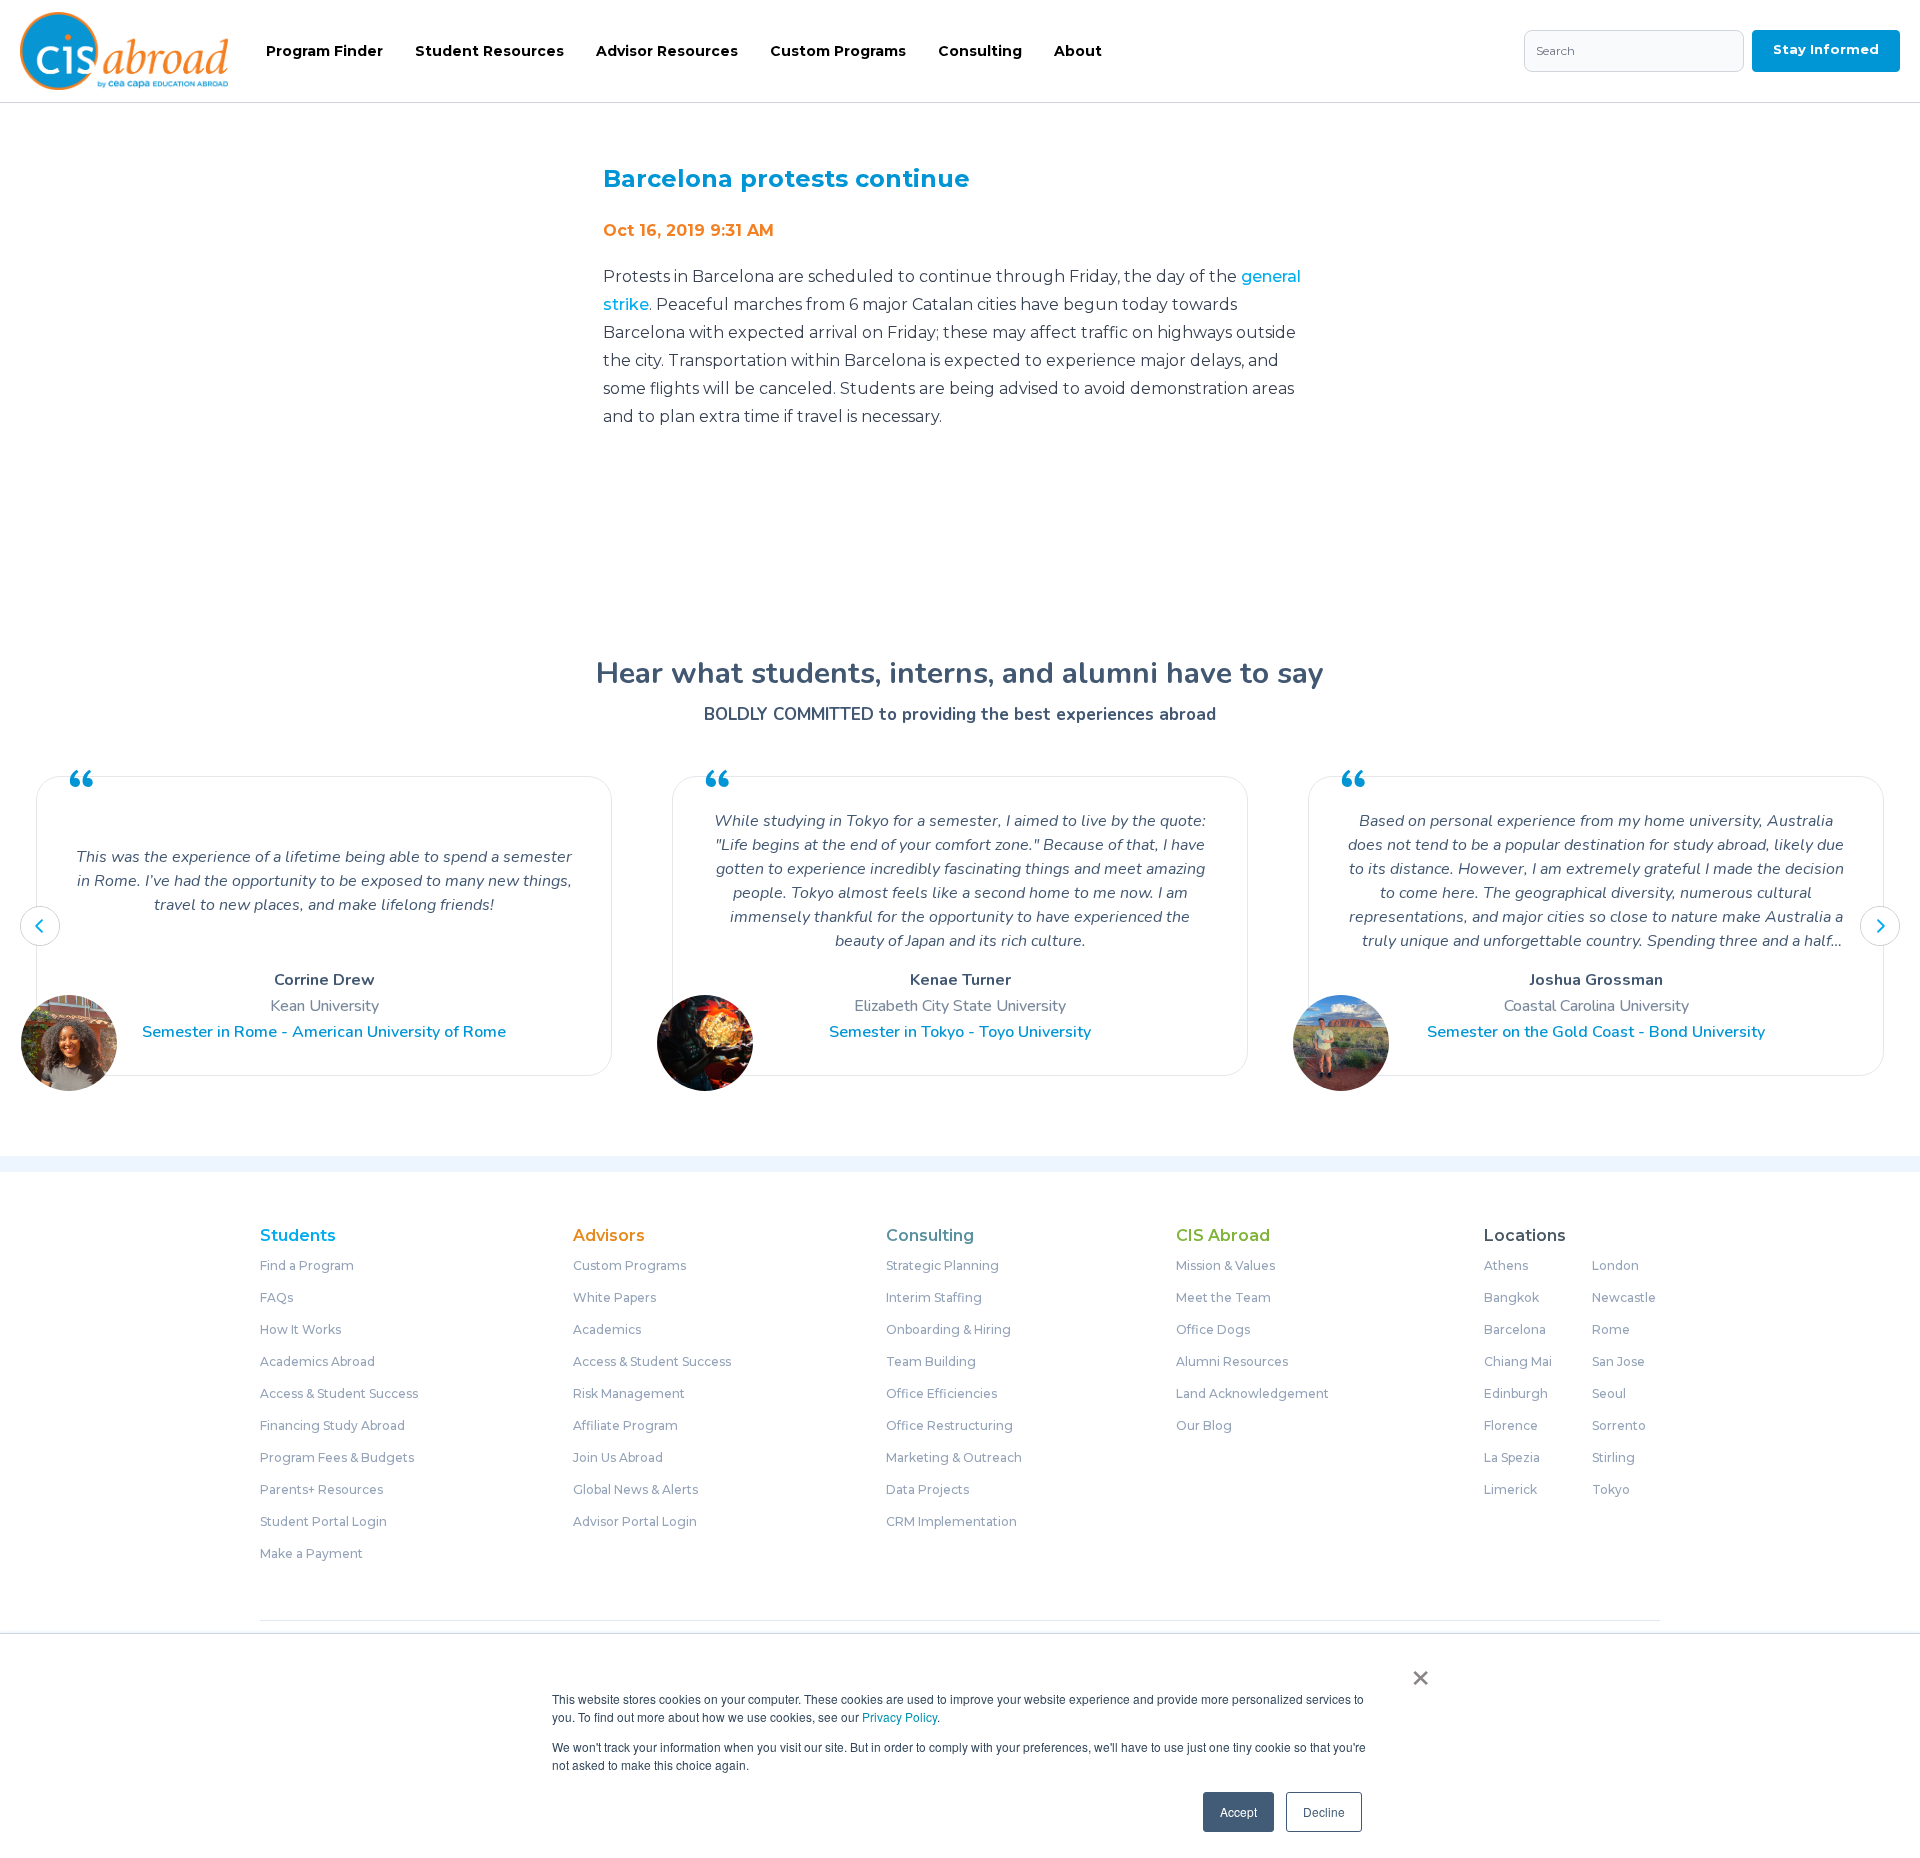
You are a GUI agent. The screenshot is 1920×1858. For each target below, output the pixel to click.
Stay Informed (1826, 49)
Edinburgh (1516, 1394)
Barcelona (1515, 1330)
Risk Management (629, 1394)
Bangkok (1511, 1298)
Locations (1525, 1236)
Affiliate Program (625, 1426)
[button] (40, 926)
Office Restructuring (949, 1426)
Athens (1506, 1266)
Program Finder (324, 51)
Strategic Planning (942, 1266)
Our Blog (1204, 1426)
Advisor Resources (667, 51)
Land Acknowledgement (1252, 1394)
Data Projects (927, 1490)
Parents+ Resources (321, 1490)
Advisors (609, 1236)
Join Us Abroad (618, 1458)
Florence (1511, 1426)
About (1078, 51)
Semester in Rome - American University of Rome (324, 1032)
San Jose (1618, 1362)
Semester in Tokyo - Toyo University (960, 1032)
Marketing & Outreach (954, 1458)
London (1615, 1266)
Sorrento (1619, 1426)
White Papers (614, 1298)
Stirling (1613, 1458)
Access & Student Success (339, 1394)
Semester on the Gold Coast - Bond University (1596, 1032)
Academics (607, 1330)
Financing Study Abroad (332, 1426)
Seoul (1609, 1394)
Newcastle (1624, 1298)
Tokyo (1611, 1490)
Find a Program (307, 1266)
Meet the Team (1223, 1298)
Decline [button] (1324, 1811)
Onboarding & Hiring (948, 1330)
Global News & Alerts (635, 1490)
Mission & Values (1225, 1266)
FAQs (276, 1298)
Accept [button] (1238, 1811)
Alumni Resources (1232, 1362)
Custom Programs (838, 51)
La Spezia (1512, 1458)
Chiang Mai (1518, 1362)
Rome (1611, 1330)
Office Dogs (1213, 1330)
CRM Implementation (951, 1522)
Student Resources (489, 51)
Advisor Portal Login (635, 1522)
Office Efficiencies (941, 1394)
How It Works (300, 1330)
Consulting (980, 51)
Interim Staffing (934, 1298)
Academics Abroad (317, 1362)
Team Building (931, 1362)
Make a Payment (311, 1554)
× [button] (1420, 1671)
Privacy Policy (899, 1716)
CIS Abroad (1223, 1236)
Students (298, 1236)
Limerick (1510, 1490)
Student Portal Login (323, 1522)
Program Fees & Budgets (337, 1458)
